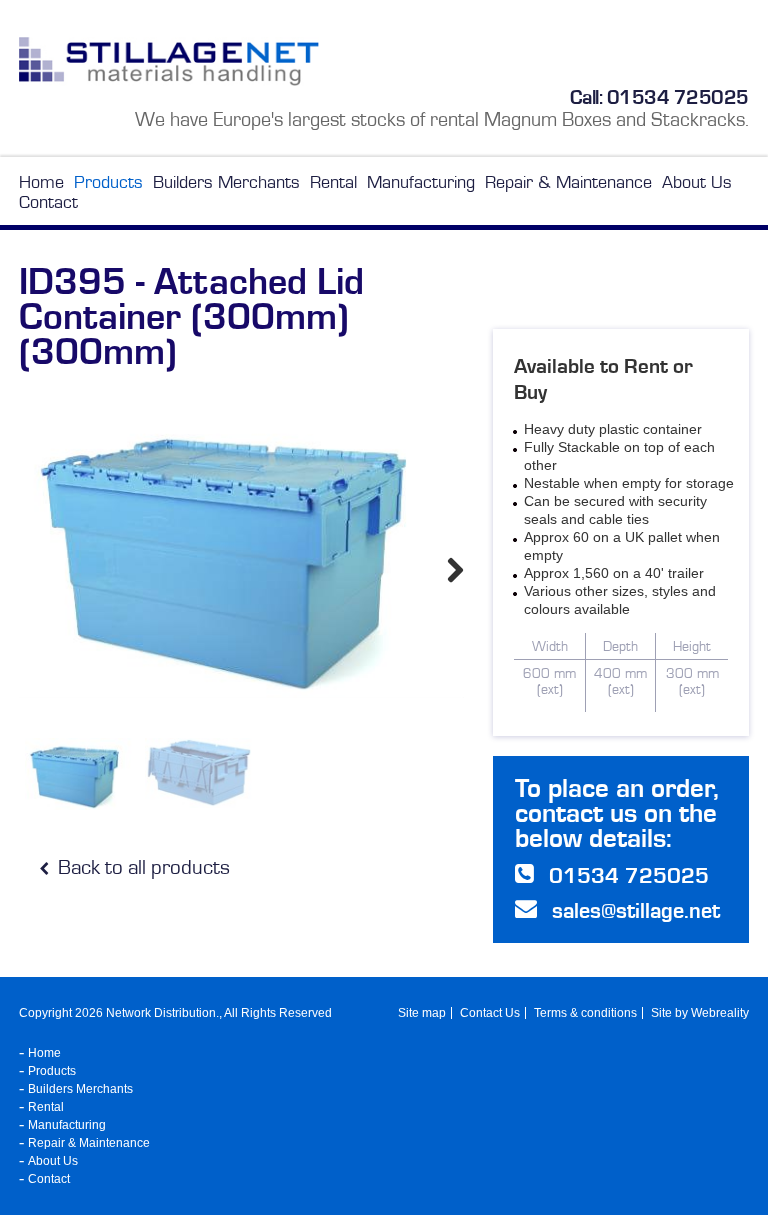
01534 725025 (678, 97)
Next (454, 568)
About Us (697, 182)
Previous (28, 568)
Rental (333, 182)
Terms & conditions (585, 1013)
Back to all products (141, 867)
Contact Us (490, 1013)
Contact (48, 202)
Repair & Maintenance (568, 182)
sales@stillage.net (636, 910)
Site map (422, 1013)
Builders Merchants (226, 182)
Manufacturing (421, 182)
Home (41, 182)
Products (108, 182)
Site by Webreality (700, 1013)
